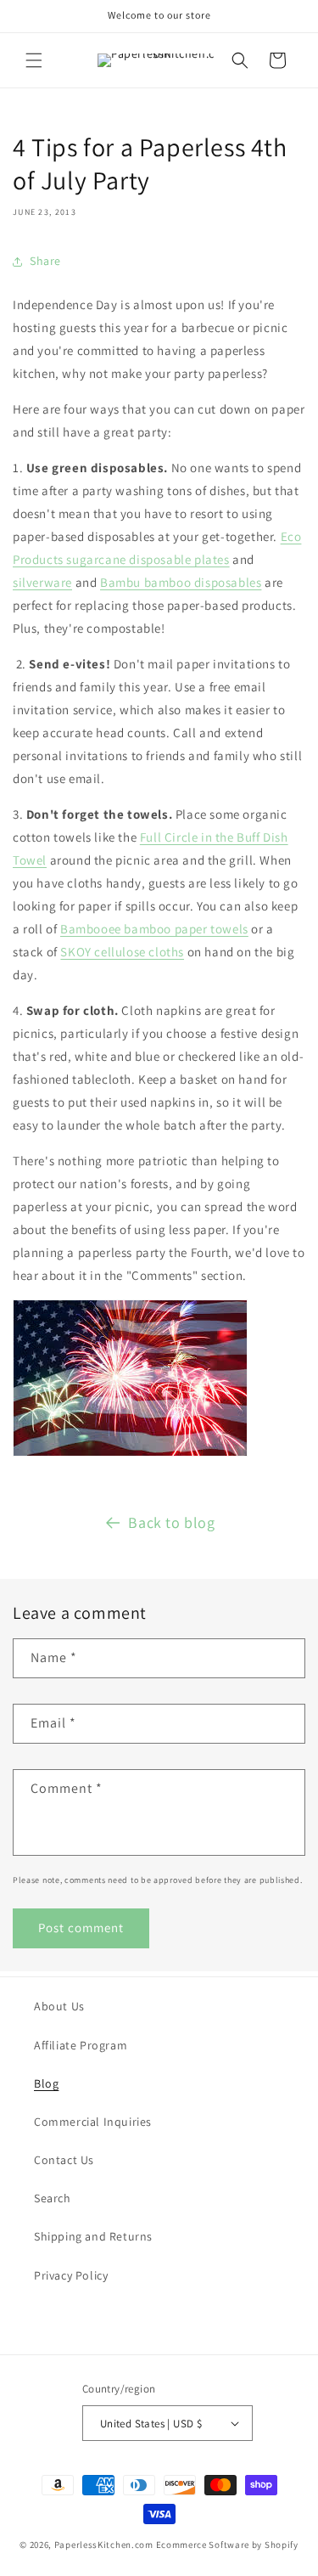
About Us (59, 2006)
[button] (34, 60)
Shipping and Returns (93, 2236)
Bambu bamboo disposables (181, 582)
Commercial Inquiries (93, 2122)
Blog (46, 2083)
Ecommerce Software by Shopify (227, 2545)
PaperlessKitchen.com (104, 2545)
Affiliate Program (81, 2045)
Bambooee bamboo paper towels (154, 929)
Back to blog (171, 1522)
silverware (42, 582)
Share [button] (45, 261)
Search (53, 2198)
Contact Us (64, 2160)
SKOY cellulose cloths (122, 952)
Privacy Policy (71, 2275)
